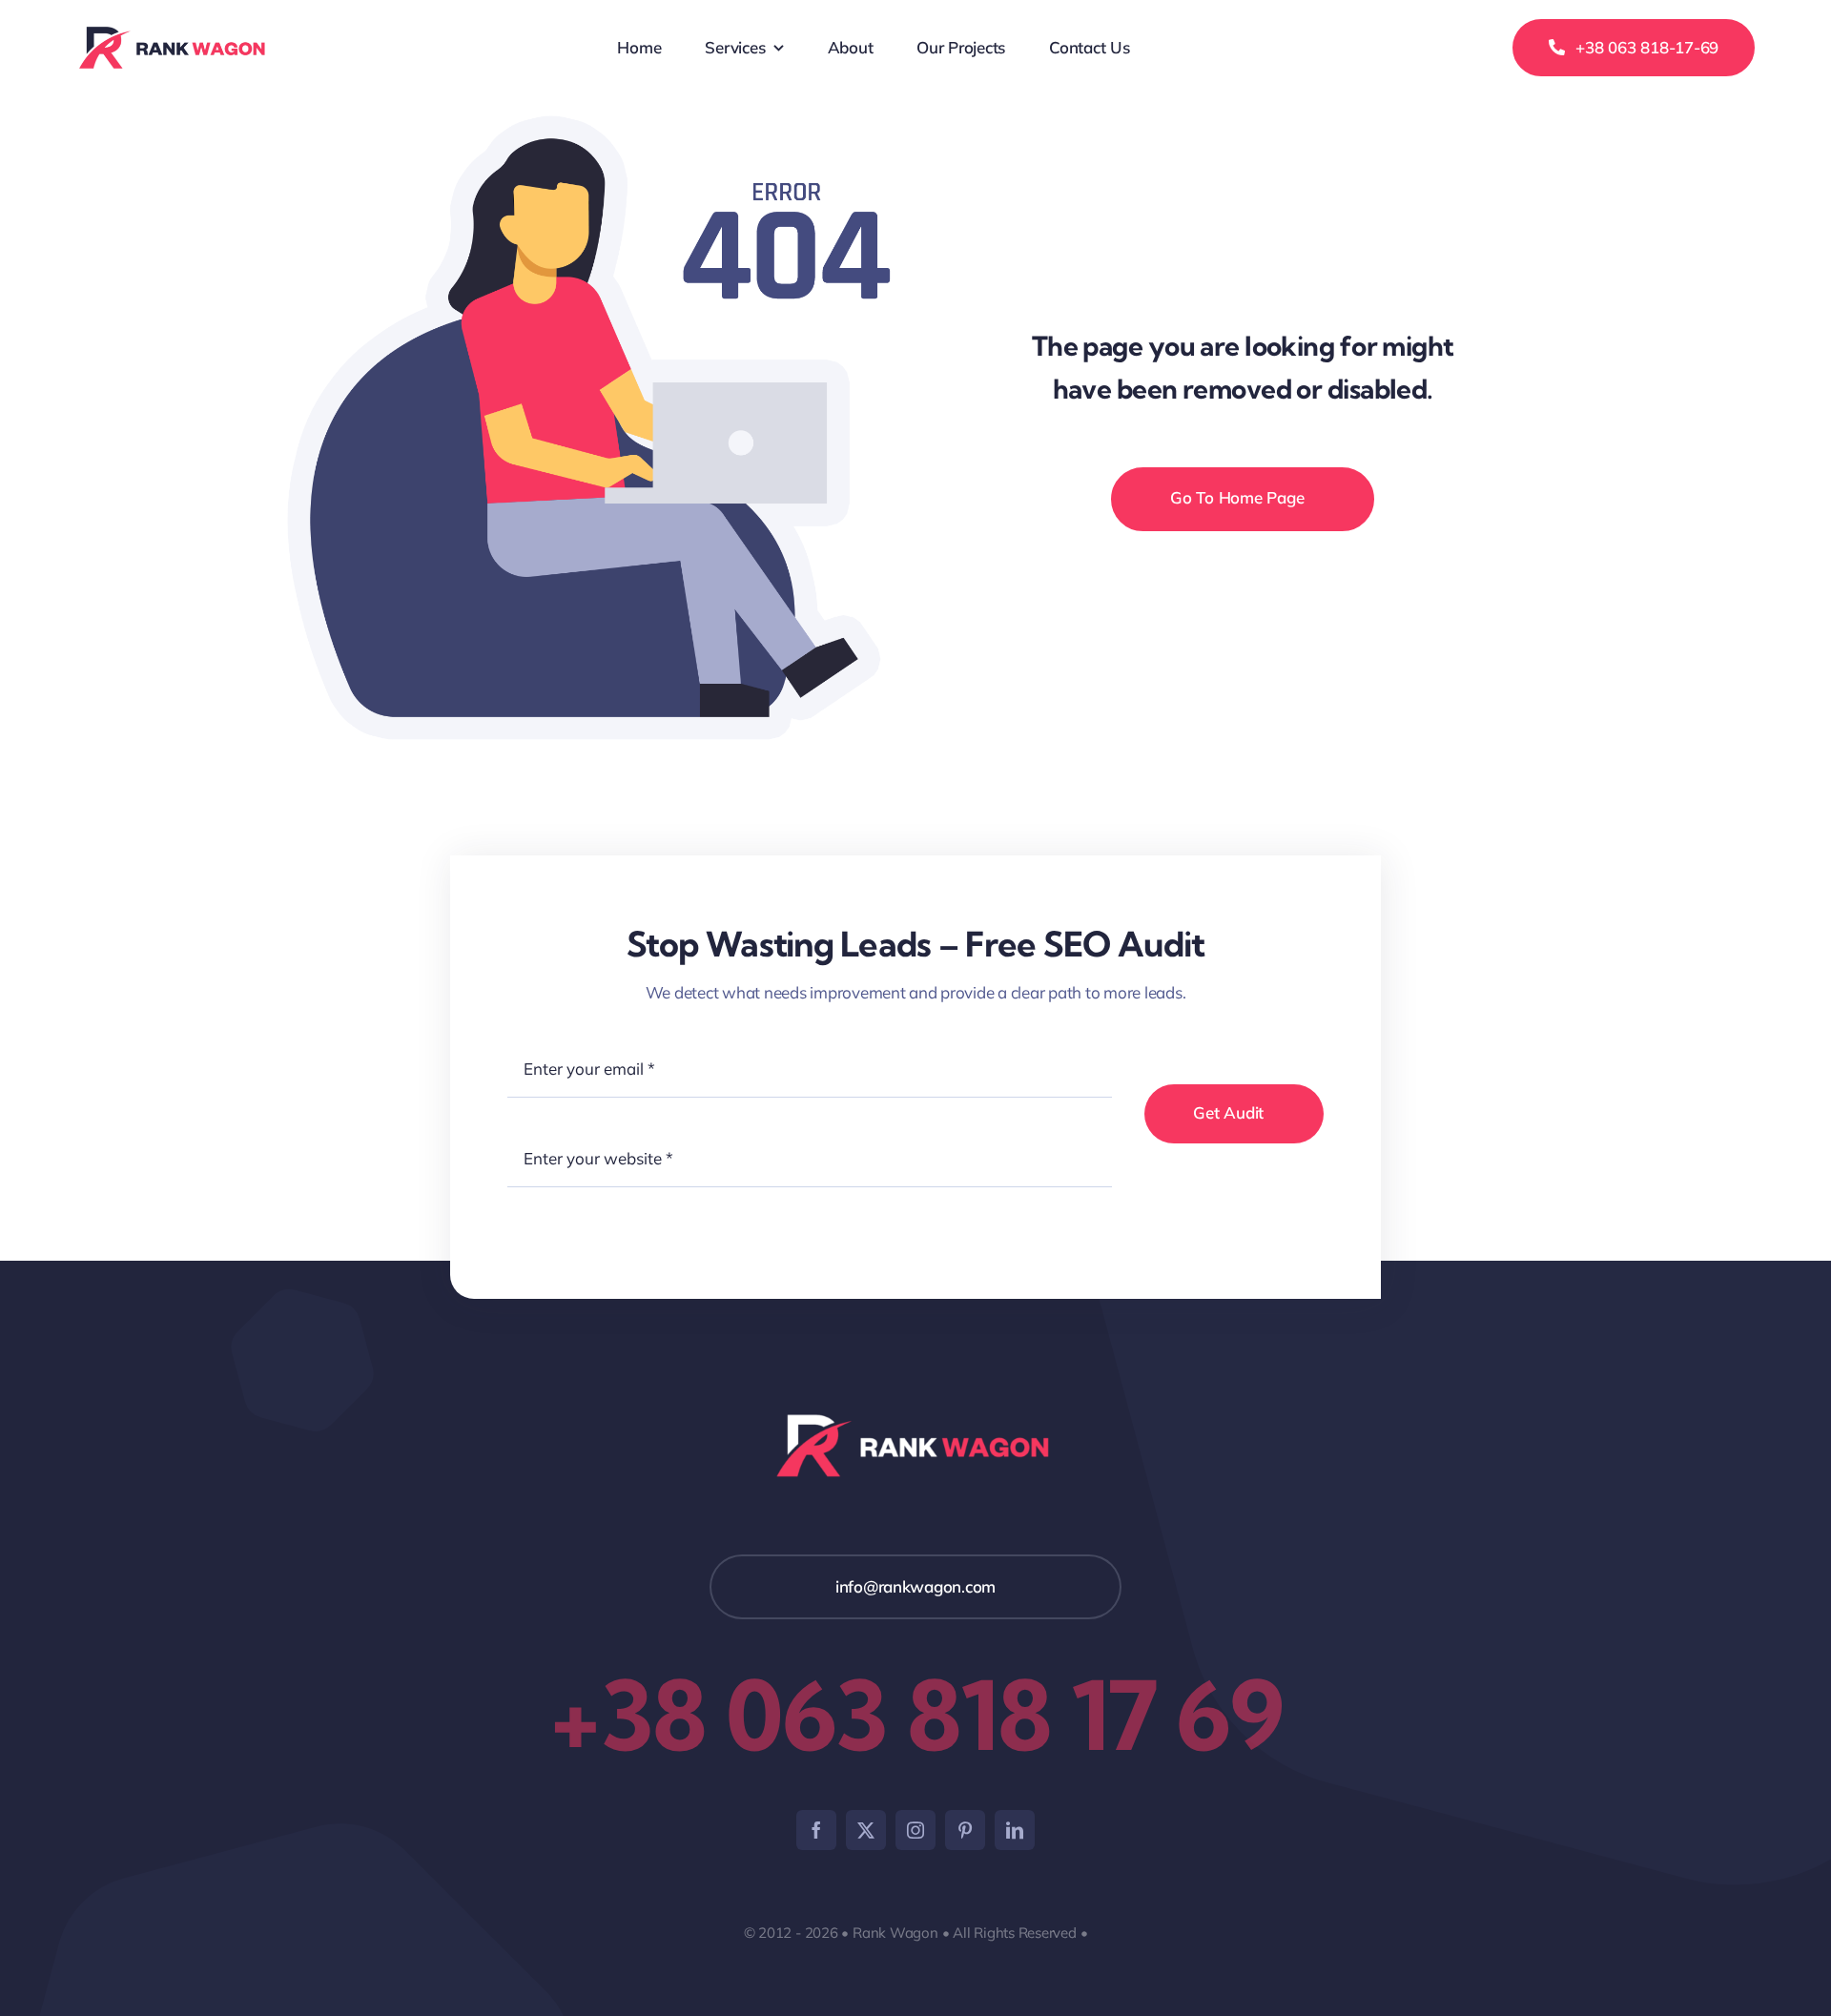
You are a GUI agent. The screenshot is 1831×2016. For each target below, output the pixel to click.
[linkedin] (1015, 1830)
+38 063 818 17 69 (916, 1715)
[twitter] (866, 1830)
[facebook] (816, 1830)
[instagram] (915, 1830)
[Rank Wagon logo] (174, 34)
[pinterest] (965, 1830)
